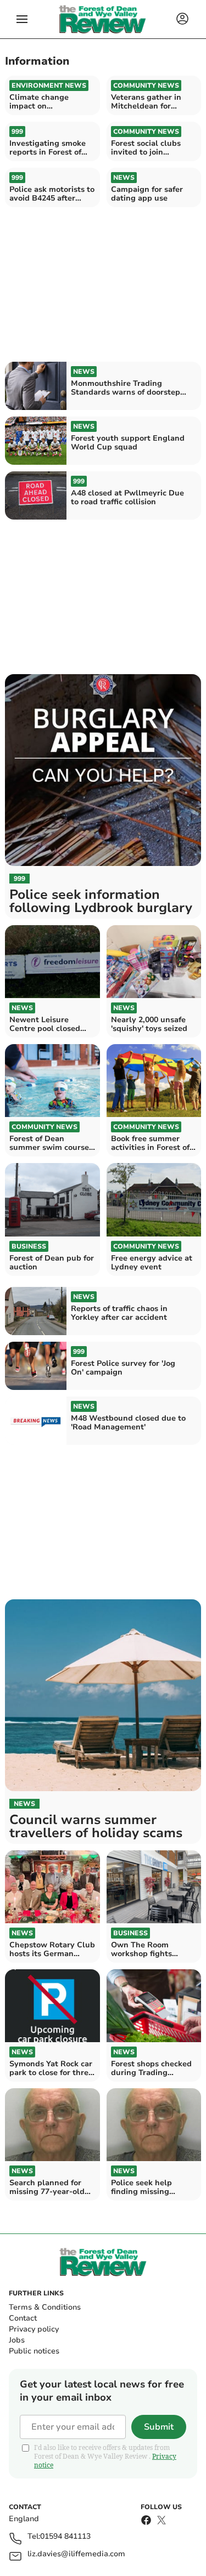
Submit (159, 2427)
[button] (22, 19)
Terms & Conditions (45, 2307)
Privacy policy (34, 2329)
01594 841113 (65, 2537)
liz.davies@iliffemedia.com (76, 2554)
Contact (23, 2318)
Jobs (17, 2340)
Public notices (34, 2351)
